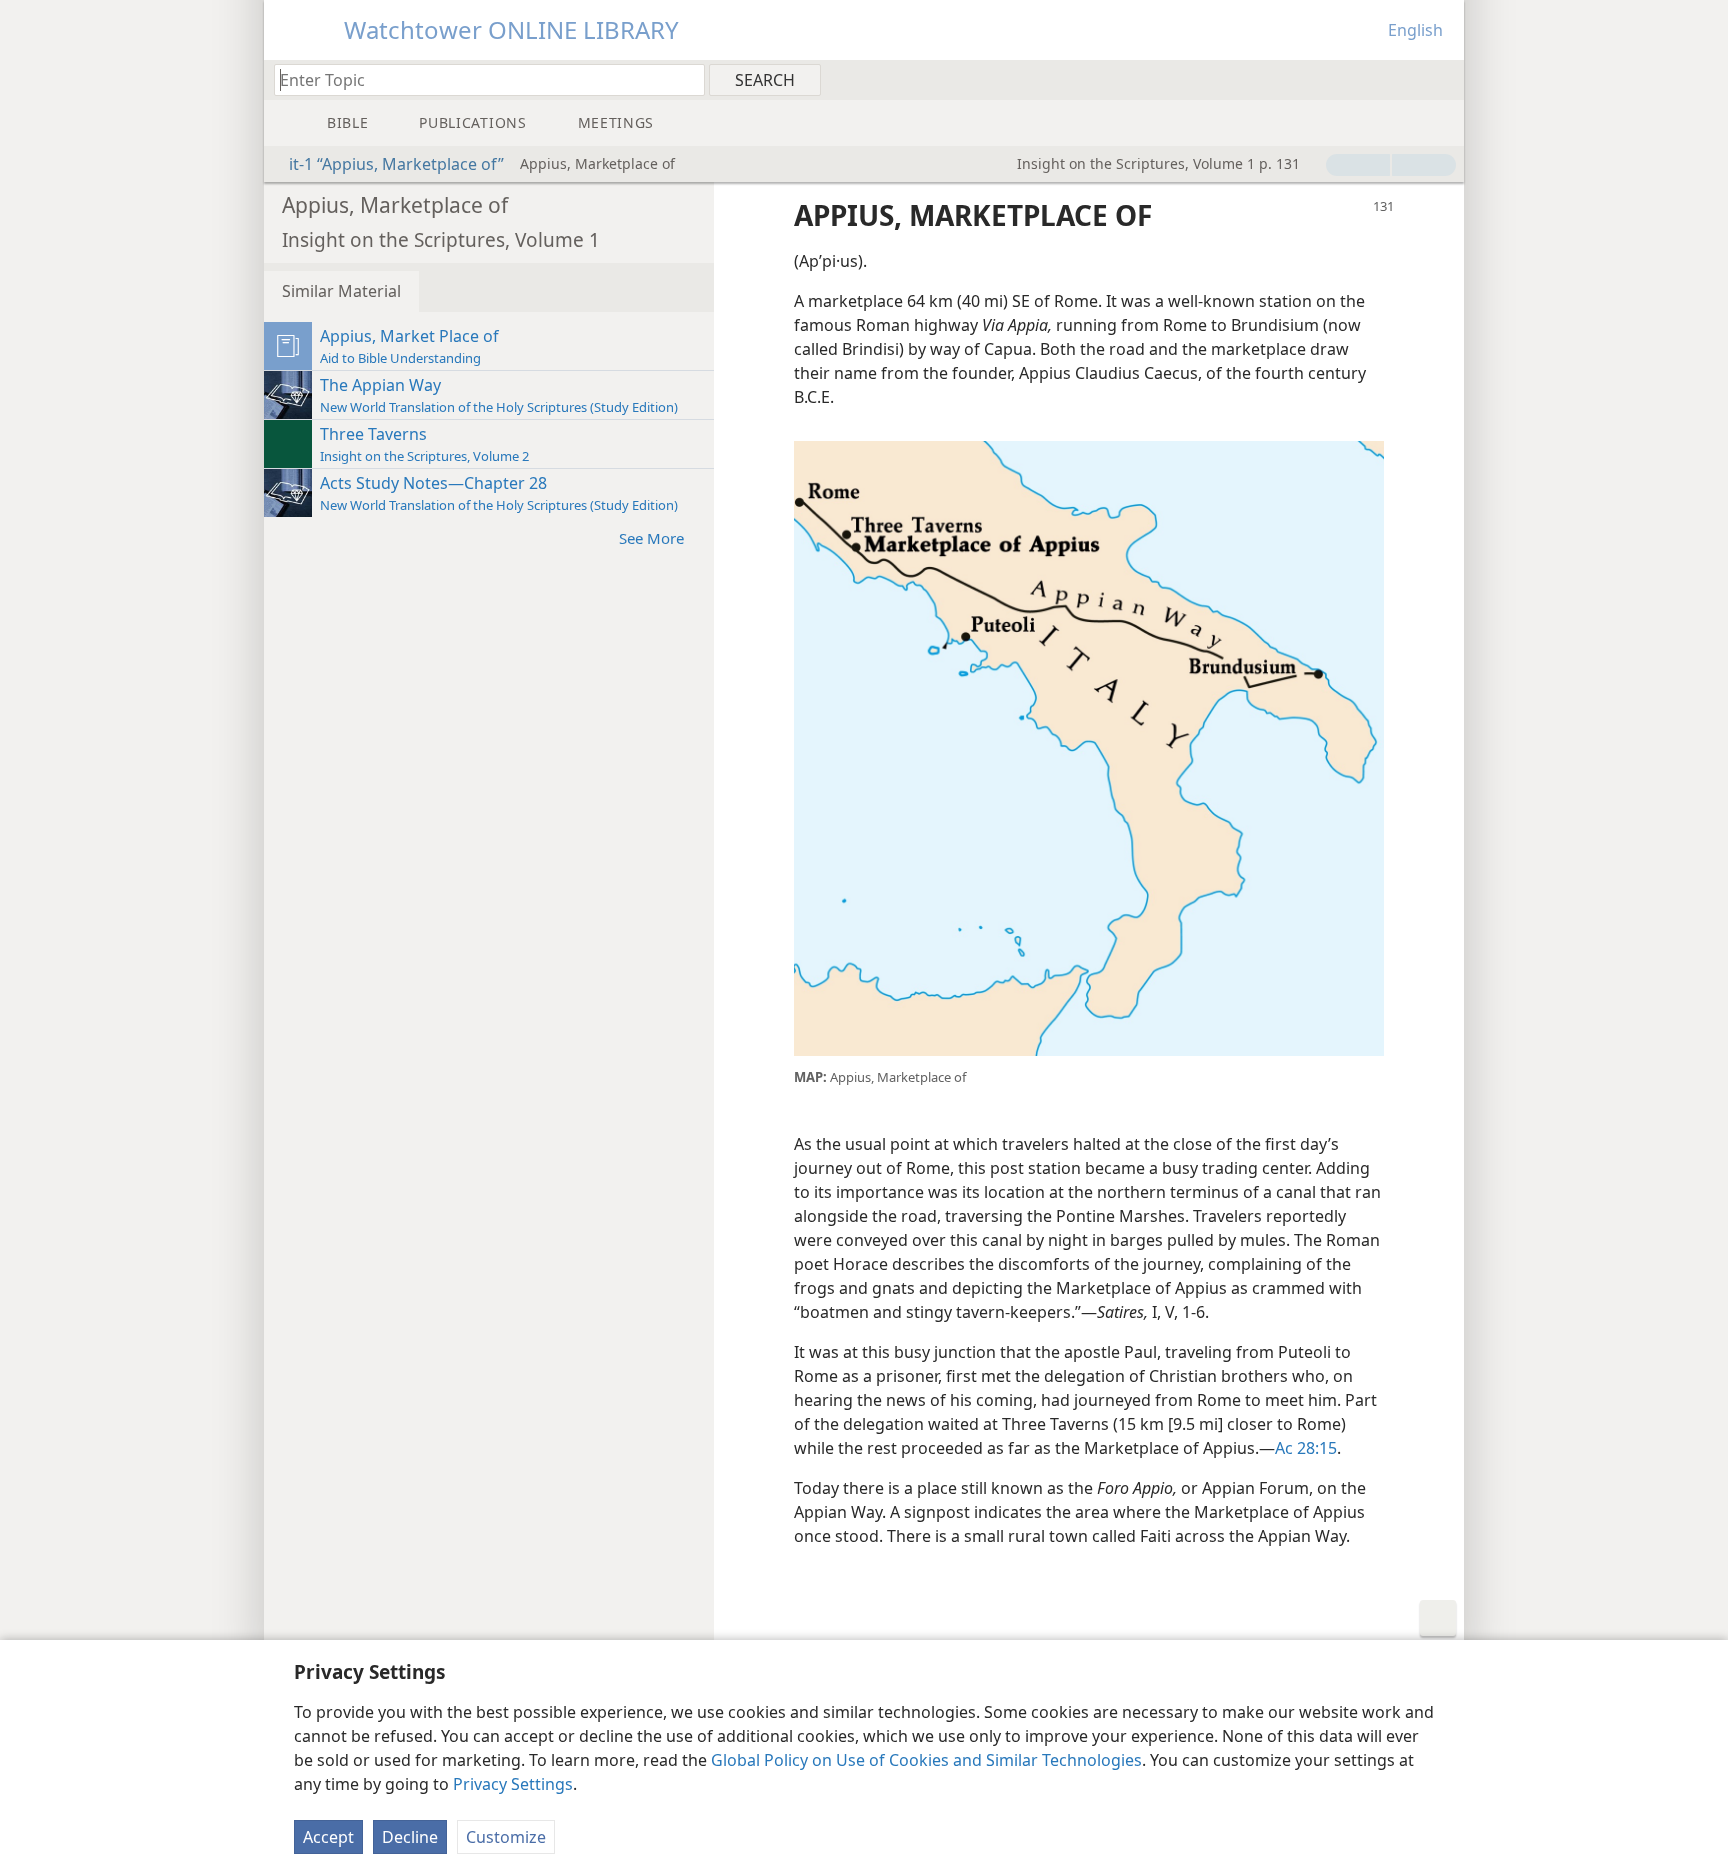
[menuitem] (1441, 79)
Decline (410, 1837)
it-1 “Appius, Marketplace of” (396, 164)
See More (651, 538)
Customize (506, 1837)
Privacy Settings (513, 1784)
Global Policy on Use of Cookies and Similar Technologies (926, 1760)
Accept (328, 1837)
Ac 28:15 (1306, 1448)
